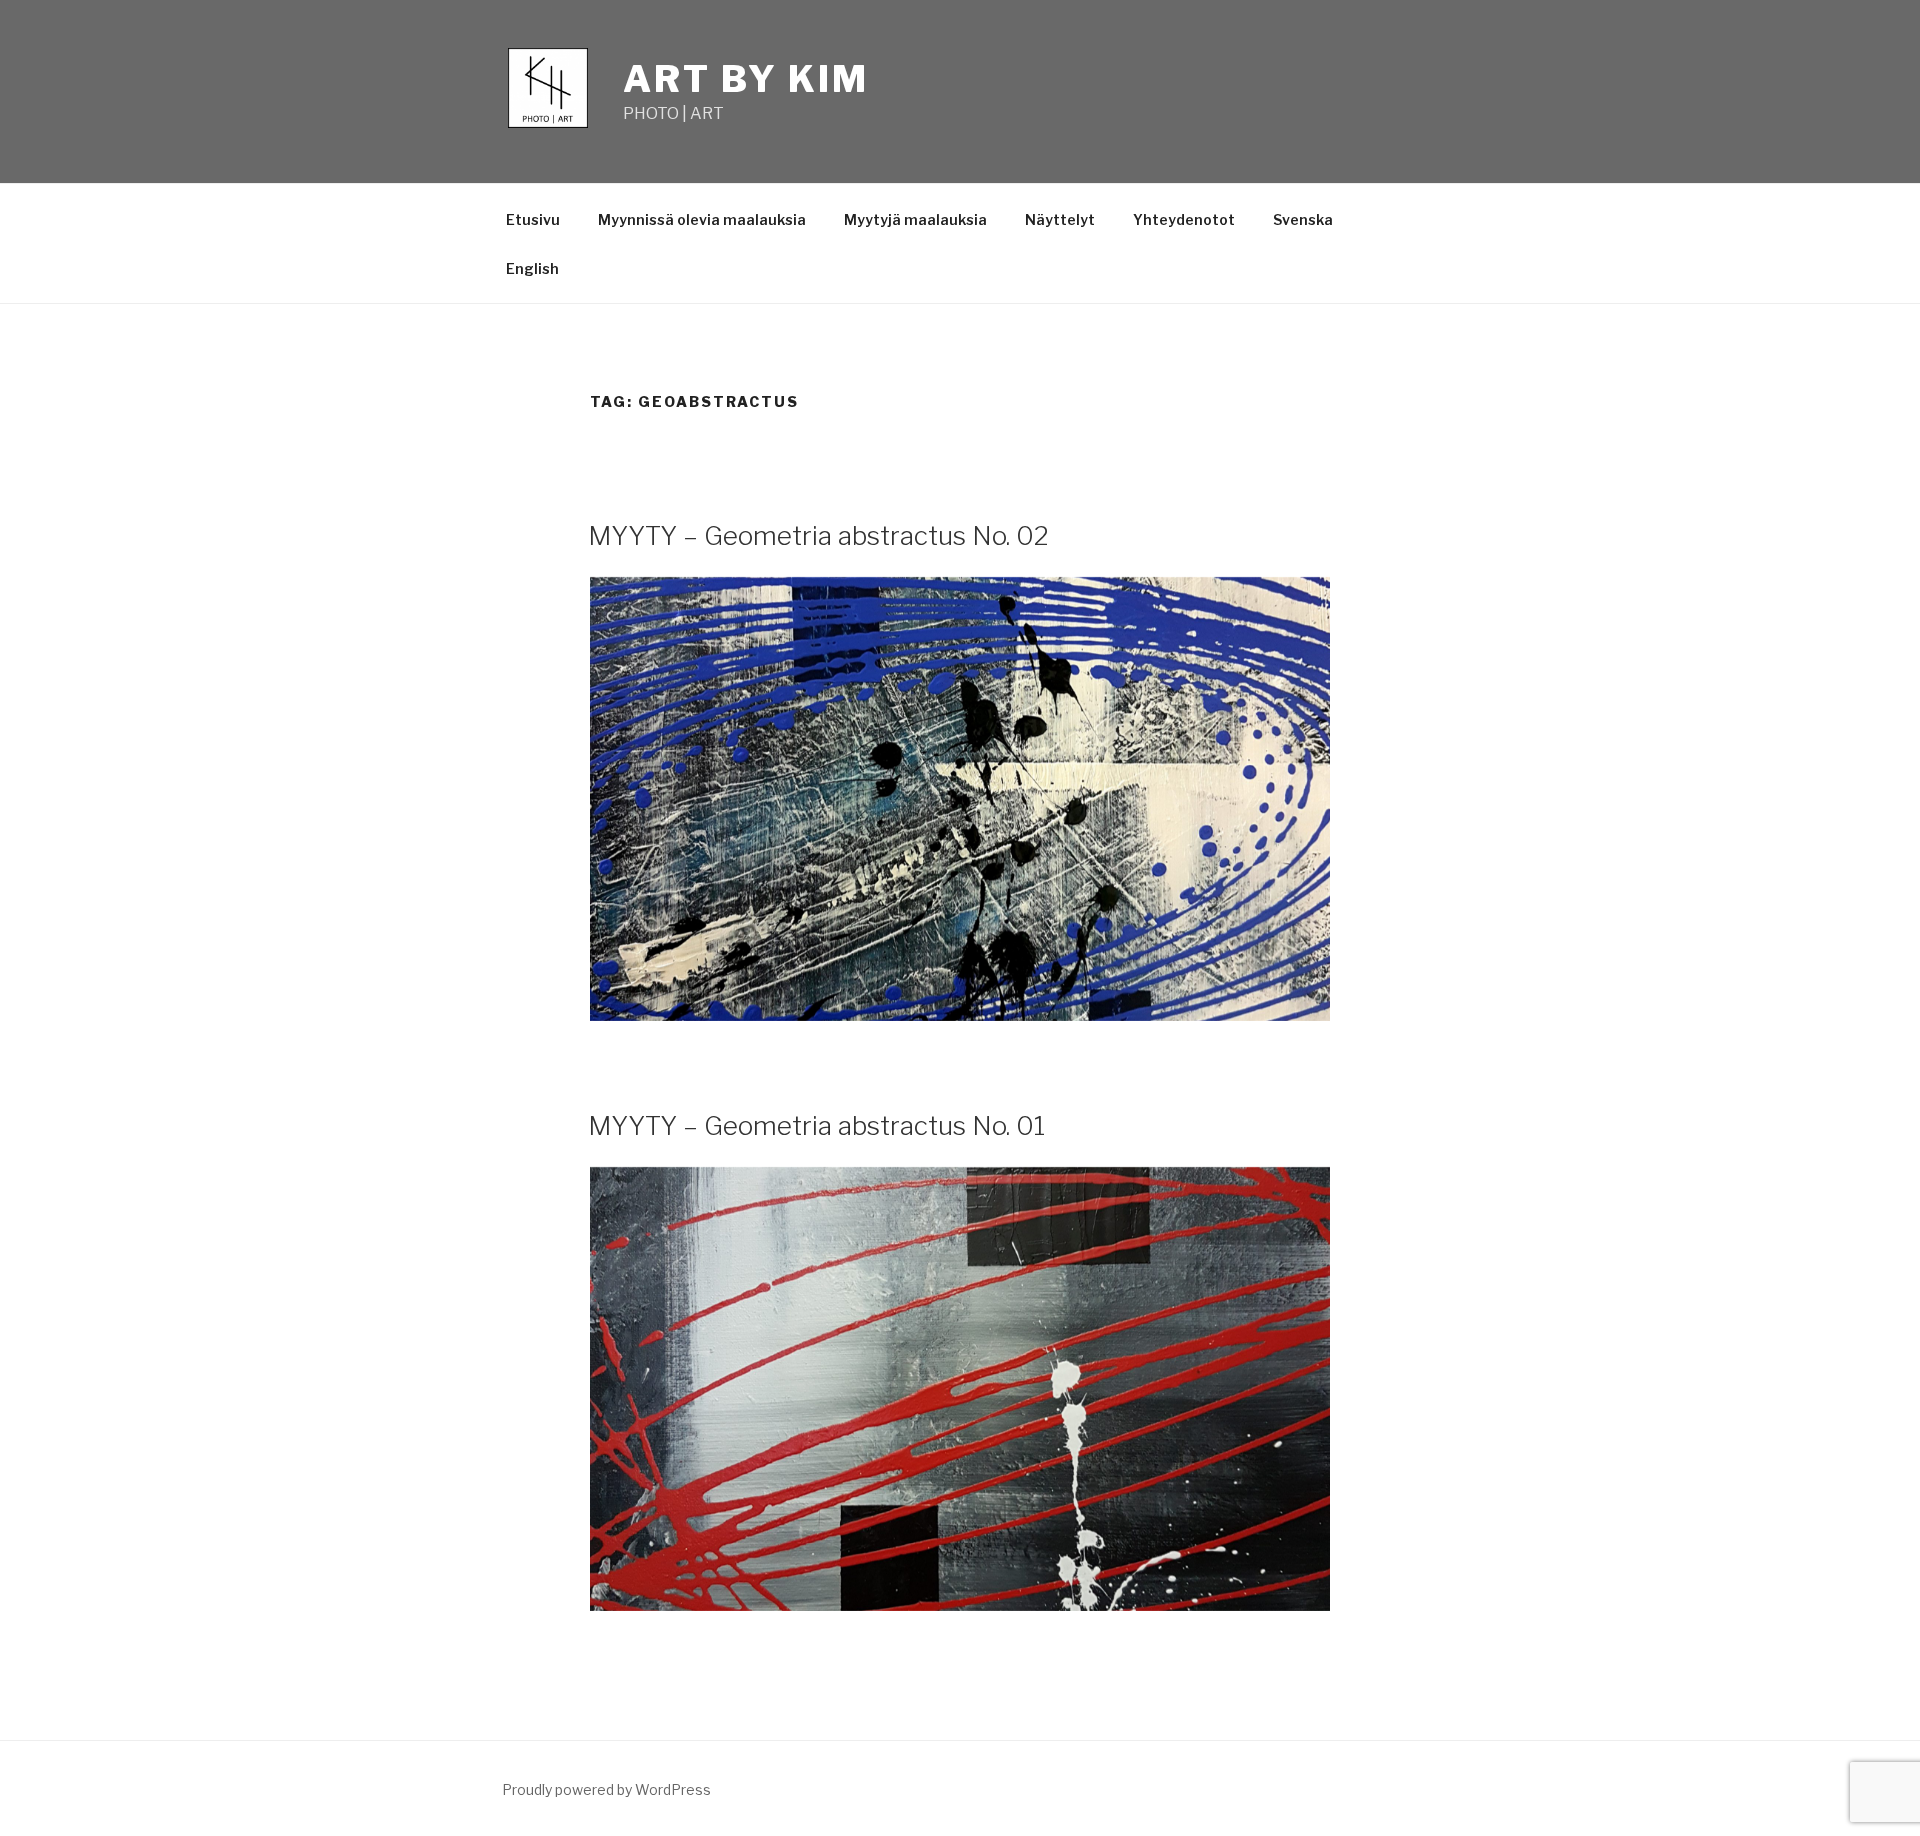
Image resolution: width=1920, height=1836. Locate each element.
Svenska (1303, 219)
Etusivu (533, 219)
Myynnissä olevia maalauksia (702, 219)
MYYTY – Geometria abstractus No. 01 (816, 1125)
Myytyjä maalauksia (915, 219)
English (532, 268)
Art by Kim (746, 79)
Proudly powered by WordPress (606, 1789)
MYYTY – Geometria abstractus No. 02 (818, 535)
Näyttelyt (1060, 219)
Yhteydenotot (1184, 219)
